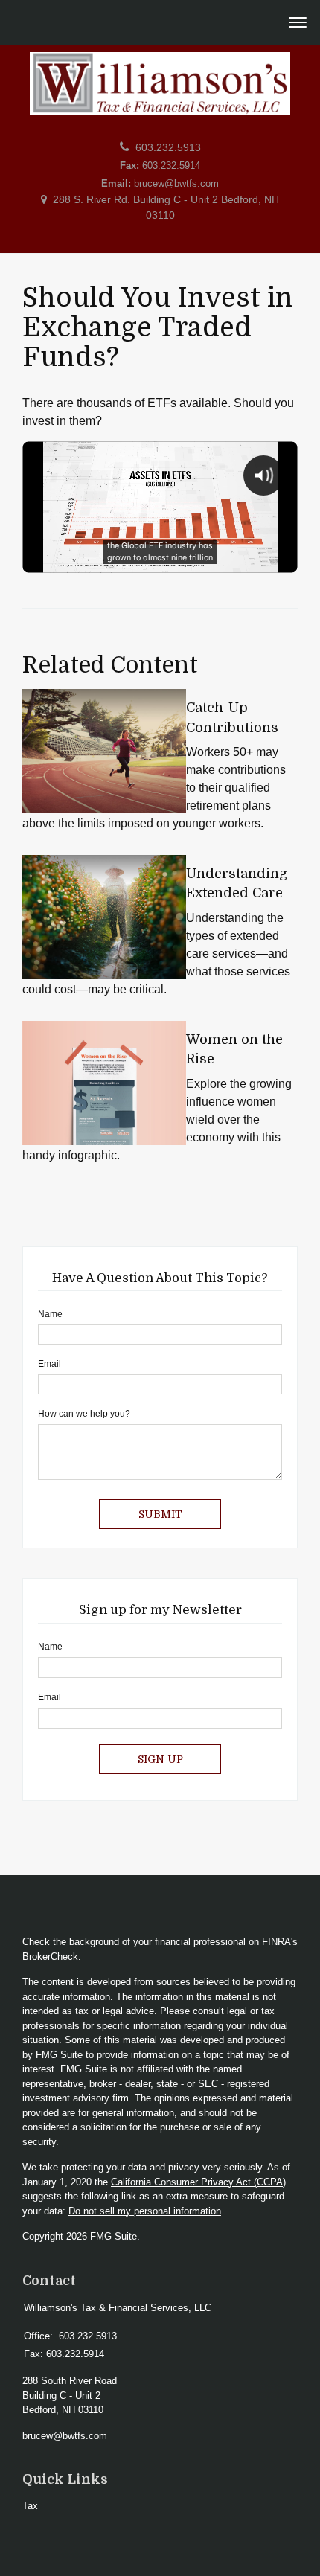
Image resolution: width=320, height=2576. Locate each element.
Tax (30, 2506)
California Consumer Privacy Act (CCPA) (198, 2182)
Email (49, 1364)
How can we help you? (84, 1414)
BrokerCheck (50, 1957)
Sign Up (160, 1759)
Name (50, 1314)
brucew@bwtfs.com (176, 183)
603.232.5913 (168, 148)
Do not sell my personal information (145, 2211)
